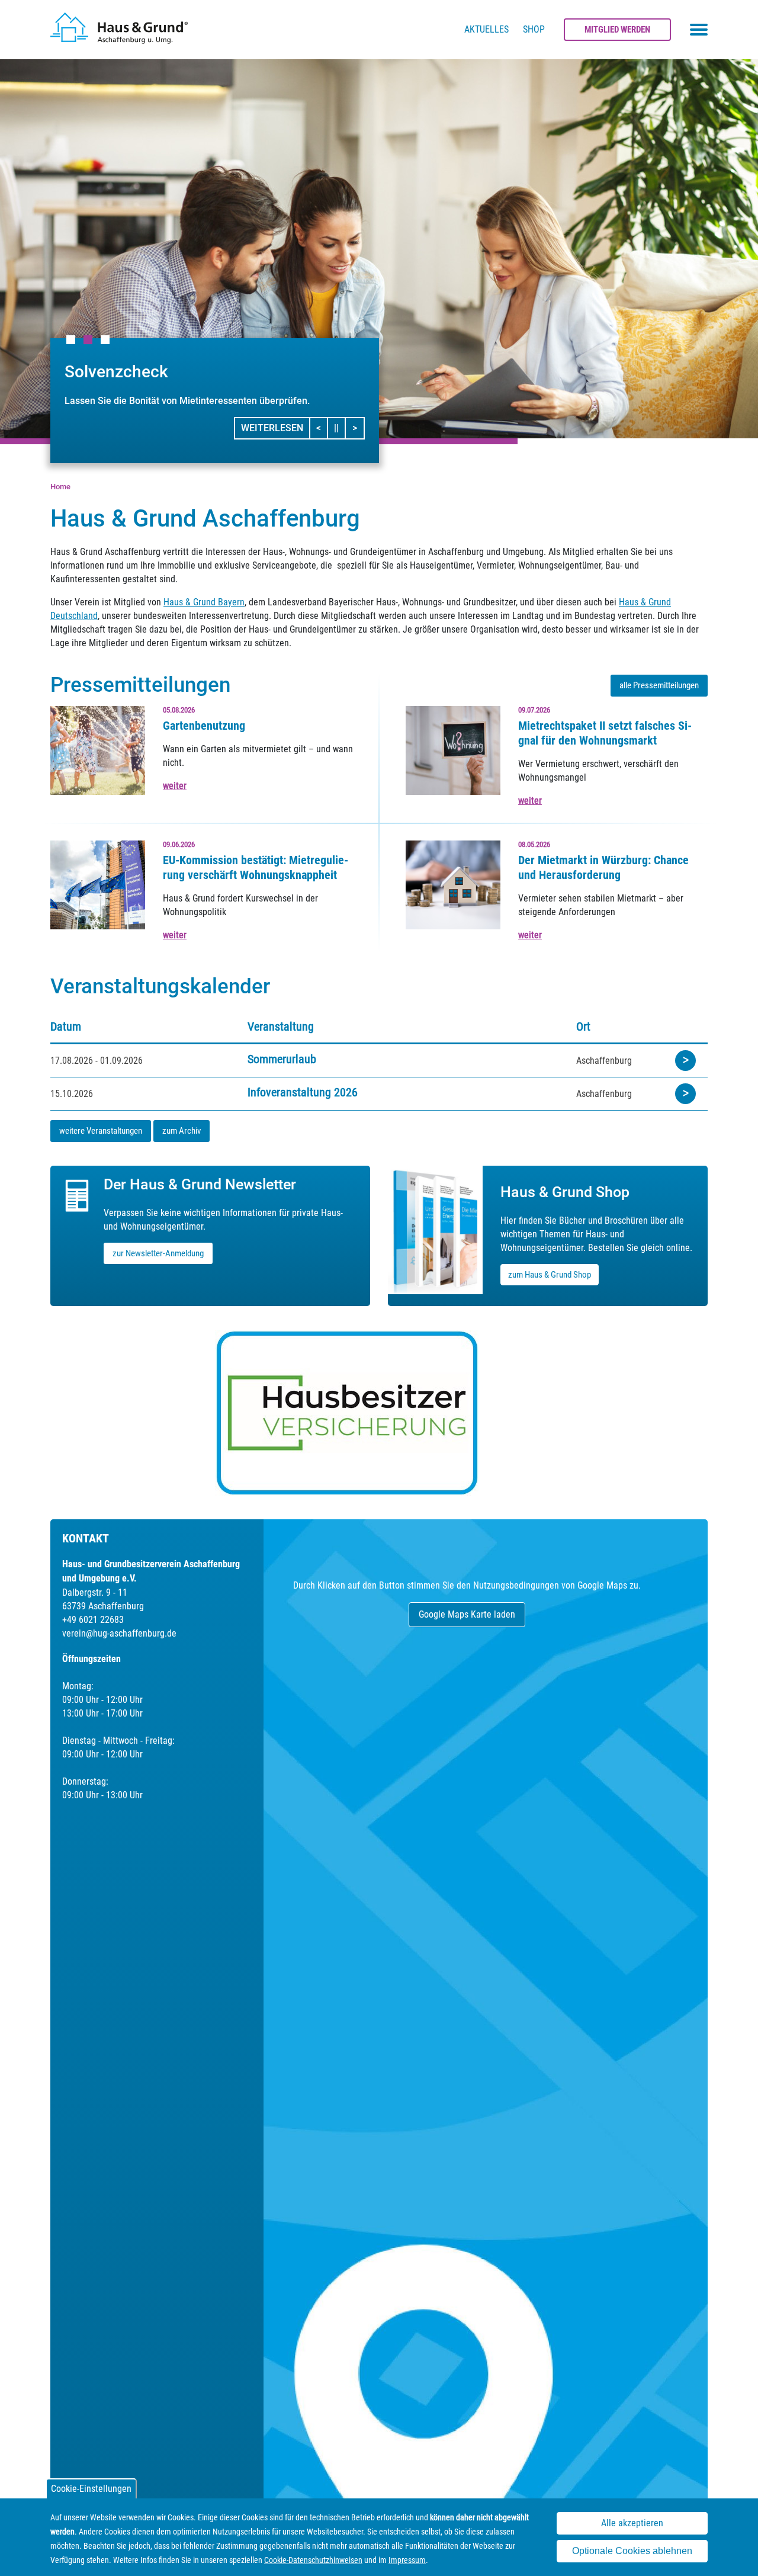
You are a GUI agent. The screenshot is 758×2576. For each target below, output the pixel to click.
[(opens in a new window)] (379, 1413)
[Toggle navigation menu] (699, 30)
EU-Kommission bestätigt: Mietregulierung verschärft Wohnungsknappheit (256, 867)
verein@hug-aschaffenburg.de (119, 1633)
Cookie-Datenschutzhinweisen (313, 2560)
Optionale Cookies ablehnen (632, 2551)
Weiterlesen (272, 428)
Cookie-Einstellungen (91, 2489)
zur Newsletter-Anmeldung (158, 1253)
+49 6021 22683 (93, 1620)
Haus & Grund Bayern (204, 602)
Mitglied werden (617, 30)
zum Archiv (182, 1131)
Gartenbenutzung (204, 726)
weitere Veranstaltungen (101, 1131)
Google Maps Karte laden (467, 1614)
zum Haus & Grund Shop (550, 1275)
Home (60, 487)
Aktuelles (486, 29)
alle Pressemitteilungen (659, 685)
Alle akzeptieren (632, 2523)
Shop (534, 29)
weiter (175, 786)
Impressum (407, 2560)
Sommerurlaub (282, 1059)
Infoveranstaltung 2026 (303, 1092)
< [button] (322, 428)
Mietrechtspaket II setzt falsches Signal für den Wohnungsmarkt (605, 733)
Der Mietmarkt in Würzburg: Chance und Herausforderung (603, 867)
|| (340, 428)
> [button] (358, 428)
